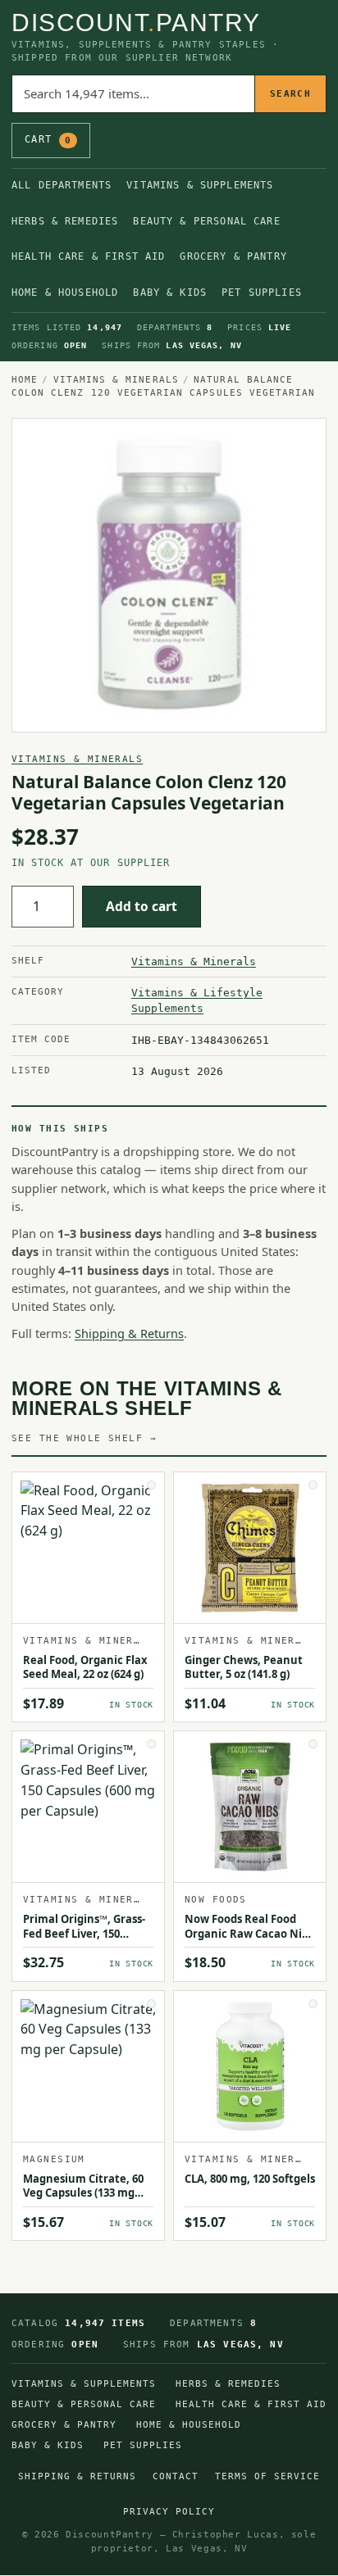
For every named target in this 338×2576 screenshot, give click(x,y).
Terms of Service (267, 2476)
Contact (176, 2476)
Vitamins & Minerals (116, 379)
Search (290, 94)
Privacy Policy (169, 2512)
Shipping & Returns (129, 1333)
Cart (48, 139)
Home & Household (65, 293)
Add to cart (142, 906)
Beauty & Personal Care (206, 221)
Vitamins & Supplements (200, 185)
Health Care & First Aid (88, 256)
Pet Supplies (262, 293)
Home (25, 379)
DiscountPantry (136, 23)
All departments (62, 185)
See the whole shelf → (84, 1438)
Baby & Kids (170, 293)
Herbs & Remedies (65, 221)
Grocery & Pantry (233, 256)
